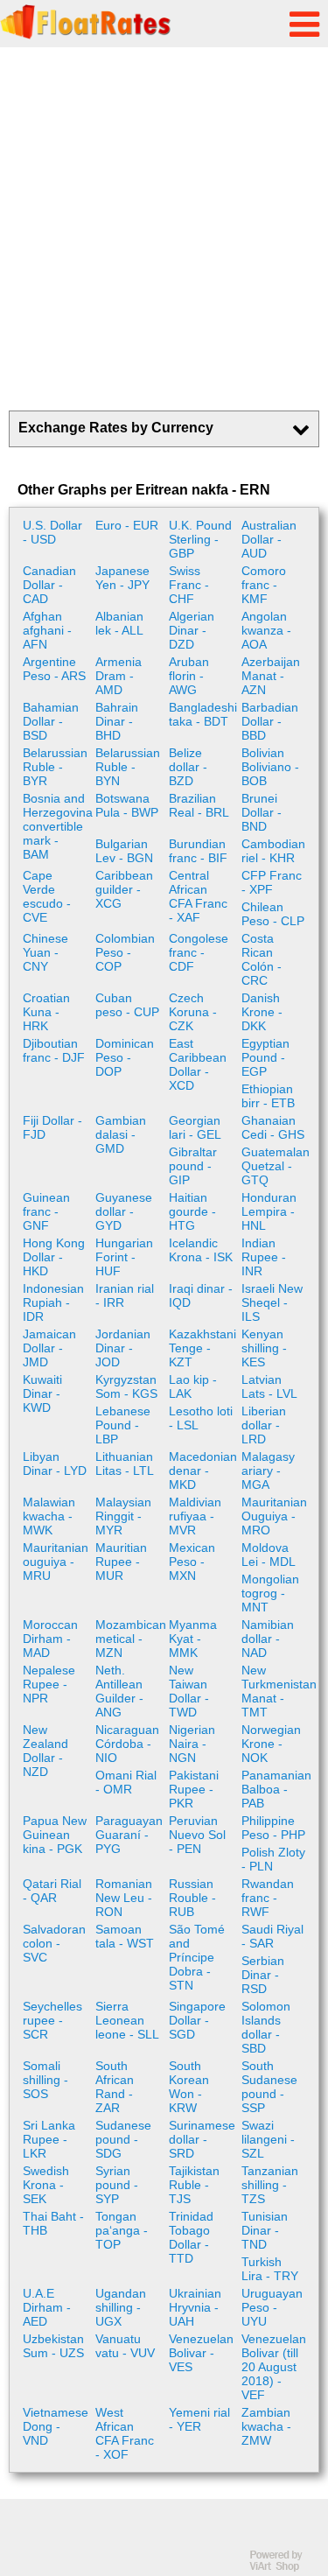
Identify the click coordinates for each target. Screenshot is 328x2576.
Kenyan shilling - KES (264, 1348)
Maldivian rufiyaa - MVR (195, 1516)
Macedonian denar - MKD (203, 1470)
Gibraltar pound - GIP (193, 1166)
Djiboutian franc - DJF (54, 1050)
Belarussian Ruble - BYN (128, 767)
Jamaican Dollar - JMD (49, 1348)
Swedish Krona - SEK (46, 2185)
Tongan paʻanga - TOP (122, 2230)
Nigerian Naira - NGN (192, 1744)
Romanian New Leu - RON (124, 1898)
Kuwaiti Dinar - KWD (42, 1393)
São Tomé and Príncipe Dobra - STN (197, 1957)
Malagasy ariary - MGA (268, 1470)
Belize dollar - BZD (188, 767)
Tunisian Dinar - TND (265, 2230)
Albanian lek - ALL (119, 623)
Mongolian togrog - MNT (270, 1593)
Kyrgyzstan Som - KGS (126, 1386)
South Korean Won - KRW (189, 2087)
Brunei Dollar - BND (262, 812)
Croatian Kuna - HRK (46, 1012)
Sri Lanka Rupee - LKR (49, 2139)
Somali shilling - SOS (45, 2080)
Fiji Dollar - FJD (52, 1127)
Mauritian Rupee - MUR (121, 1562)
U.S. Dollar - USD (52, 532)
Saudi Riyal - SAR (272, 1936)
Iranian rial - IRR (125, 1295)
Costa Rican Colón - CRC (262, 959)
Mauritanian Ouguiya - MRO (274, 1516)
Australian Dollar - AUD (269, 539)
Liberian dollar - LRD (264, 1425)
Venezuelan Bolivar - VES (201, 2353)
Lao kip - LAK (193, 1386)
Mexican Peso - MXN (192, 1562)
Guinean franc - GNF (46, 1211)
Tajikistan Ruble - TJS (194, 2185)
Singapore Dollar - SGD (197, 2020)
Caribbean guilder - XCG (124, 889)
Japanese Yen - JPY (122, 578)
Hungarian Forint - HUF (124, 1257)
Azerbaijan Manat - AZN (271, 676)
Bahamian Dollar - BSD (51, 721)
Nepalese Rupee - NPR (49, 1684)
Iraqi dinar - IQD (201, 1295)
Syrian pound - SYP (117, 2185)
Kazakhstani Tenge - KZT (202, 1348)
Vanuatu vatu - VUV (125, 2346)
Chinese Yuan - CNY (45, 952)
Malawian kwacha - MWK (49, 1516)
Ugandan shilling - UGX (121, 2307)
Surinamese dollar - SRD (202, 2139)
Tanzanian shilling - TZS (270, 2185)
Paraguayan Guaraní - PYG (129, 1835)
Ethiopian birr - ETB (268, 1096)
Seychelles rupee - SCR (52, 2020)
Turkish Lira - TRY (270, 2269)
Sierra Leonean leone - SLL (127, 2020)
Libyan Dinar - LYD (55, 1463)
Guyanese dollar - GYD (124, 1211)
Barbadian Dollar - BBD (270, 721)
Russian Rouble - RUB (192, 1898)
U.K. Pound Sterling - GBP (200, 539)
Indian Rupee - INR (264, 1257)
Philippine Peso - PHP (273, 1828)
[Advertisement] (164, 229)
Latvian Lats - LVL (269, 1386)
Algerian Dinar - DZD (192, 630)
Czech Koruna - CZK (193, 1012)
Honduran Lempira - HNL (269, 1211)
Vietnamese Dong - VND (56, 2426)
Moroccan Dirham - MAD (50, 1639)
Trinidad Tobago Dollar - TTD (191, 2237)
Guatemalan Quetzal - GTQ (276, 1166)
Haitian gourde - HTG (192, 1211)
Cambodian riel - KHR (273, 851)
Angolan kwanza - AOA (266, 630)
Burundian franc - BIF (198, 851)
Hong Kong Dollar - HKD (54, 1257)
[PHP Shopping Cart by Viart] (284, 2568)
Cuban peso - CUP (127, 1005)
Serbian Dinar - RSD (263, 1975)
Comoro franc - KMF (264, 585)
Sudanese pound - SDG (123, 2139)
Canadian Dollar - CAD (49, 585)
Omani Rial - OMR (126, 1782)
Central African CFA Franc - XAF (198, 896)
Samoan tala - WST (125, 1936)
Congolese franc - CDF (199, 952)
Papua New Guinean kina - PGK (55, 1835)
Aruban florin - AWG (189, 676)
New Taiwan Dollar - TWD (189, 1691)
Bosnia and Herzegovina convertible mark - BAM (57, 826)
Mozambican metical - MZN (129, 1639)
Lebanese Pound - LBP (123, 1425)
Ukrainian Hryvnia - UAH (195, 2307)
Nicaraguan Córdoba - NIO (127, 1744)
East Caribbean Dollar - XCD (198, 1064)
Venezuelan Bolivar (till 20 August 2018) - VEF (274, 2367)
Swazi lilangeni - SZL (268, 2139)
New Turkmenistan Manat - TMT (276, 1691)
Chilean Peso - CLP (273, 914)
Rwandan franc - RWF (268, 1898)
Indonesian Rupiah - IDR (53, 1302)
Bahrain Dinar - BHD (117, 721)
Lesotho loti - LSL (201, 1418)
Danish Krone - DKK (262, 1012)
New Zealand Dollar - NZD (45, 1751)
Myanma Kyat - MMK (193, 1639)
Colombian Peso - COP (125, 952)
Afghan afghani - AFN (47, 630)
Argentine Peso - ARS (54, 669)
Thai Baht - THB (53, 2223)
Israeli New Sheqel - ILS (272, 1302)
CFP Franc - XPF (272, 882)
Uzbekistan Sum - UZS (53, 2346)
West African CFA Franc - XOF (125, 2433)
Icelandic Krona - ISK (201, 1250)
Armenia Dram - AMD (119, 676)
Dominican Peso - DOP (125, 1057)
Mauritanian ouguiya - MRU (56, 1562)
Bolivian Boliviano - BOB (270, 767)
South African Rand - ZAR (115, 2087)
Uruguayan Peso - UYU (272, 2307)
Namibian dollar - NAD (268, 1639)
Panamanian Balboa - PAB (276, 1789)
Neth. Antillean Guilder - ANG (119, 1691)
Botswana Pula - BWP (127, 805)
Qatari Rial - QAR (52, 1891)
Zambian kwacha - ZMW (266, 2426)
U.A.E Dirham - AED (47, 2307)
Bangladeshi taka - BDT (203, 714)
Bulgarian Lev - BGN (124, 851)
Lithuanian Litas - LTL (125, 1463)
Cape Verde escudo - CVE (47, 896)
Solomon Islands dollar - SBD (266, 2027)
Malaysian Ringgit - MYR (123, 1516)
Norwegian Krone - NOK (271, 1744)
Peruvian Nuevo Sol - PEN (197, 1835)
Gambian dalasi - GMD (121, 1134)
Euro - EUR (127, 525)
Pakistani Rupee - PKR (194, 1789)
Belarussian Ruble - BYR (55, 767)
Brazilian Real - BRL (199, 805)
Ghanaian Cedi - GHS (273, 1127)
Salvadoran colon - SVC (54, 1943)
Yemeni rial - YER (199, 2419)
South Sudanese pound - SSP (269, 2087)
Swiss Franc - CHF (189, 585)
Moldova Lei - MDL (269, 1555)
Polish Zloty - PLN (273, 1859)
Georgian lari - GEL (195, 1127)
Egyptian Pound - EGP (265, 1057)
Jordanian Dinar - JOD (123, 1348)
